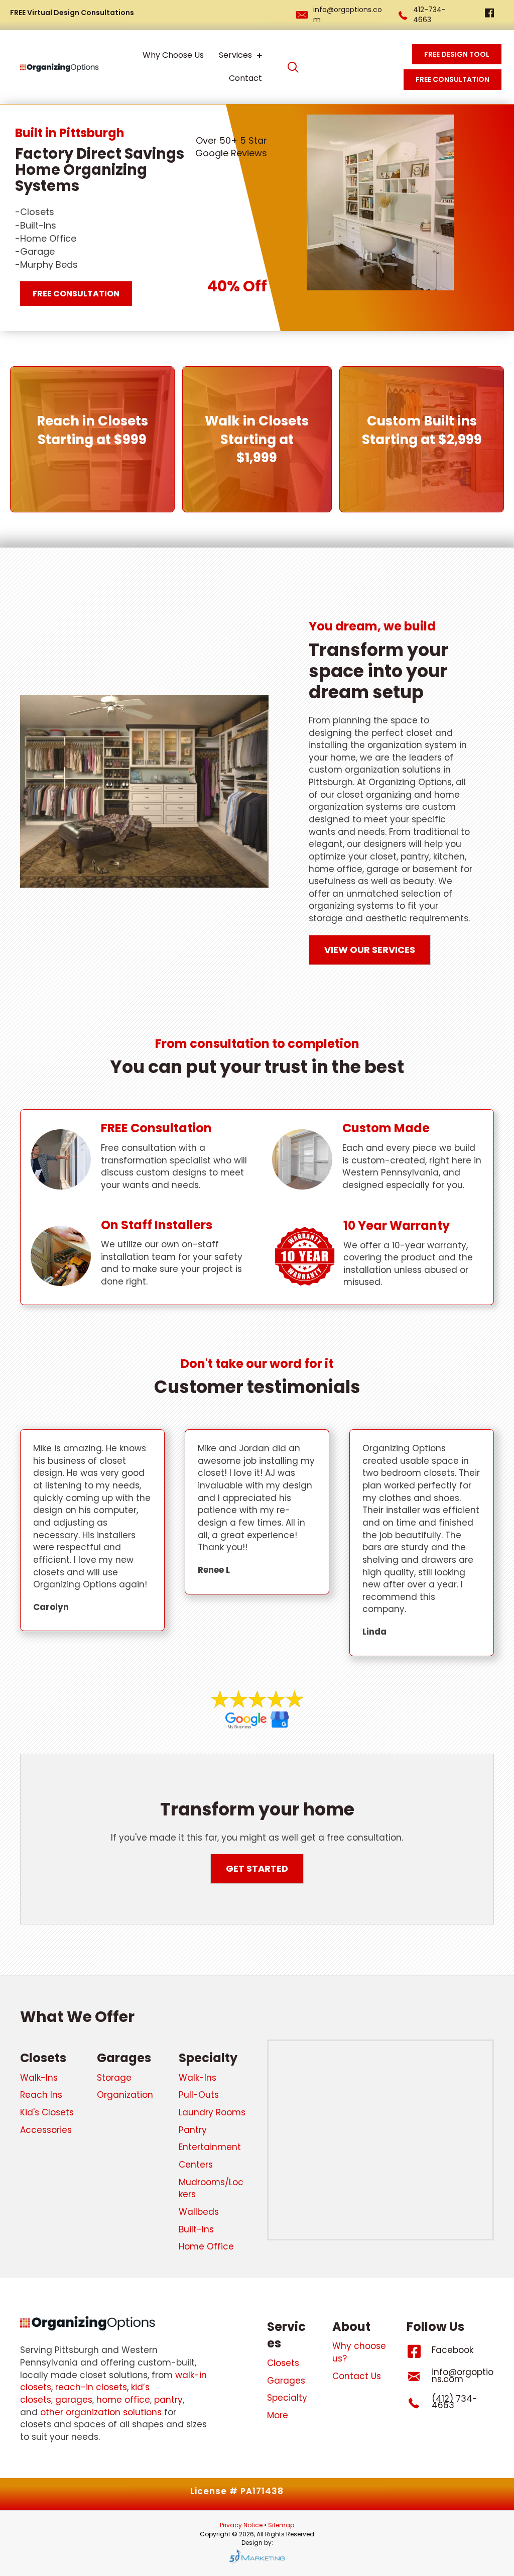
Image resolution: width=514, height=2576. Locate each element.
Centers (196, 2165)
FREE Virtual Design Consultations (72, 13)
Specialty (208, 2058)
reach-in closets (91, 2387)
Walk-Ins (39, 2078)
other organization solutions (101, 2412)
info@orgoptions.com (463, 2376)
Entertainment (210, 2147)
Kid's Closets (47, 2112)
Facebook (453, 2350)
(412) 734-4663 (455, 2402)
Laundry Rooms (212, 2112)
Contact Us (357, 2376)
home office (123, 2400)
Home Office (206, 2246)
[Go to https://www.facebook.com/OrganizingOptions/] (489, 14)
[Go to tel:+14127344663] (419, 2405)
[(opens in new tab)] (257, 1709)
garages (74, 2400)
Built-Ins (196, 2229)
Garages (124, 2058)
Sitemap (281, 2525)
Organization (125, 2095)
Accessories (46, 2130)
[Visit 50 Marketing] (257, 2556)
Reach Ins (41, 2095)
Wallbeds (199, 2212)
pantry (168, 2400)
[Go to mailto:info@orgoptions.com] (419, 2379)
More (278, 2415)
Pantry (193, 2130)
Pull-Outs (199, 2095)
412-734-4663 (429, 15)
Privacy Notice (242, 2525)
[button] (293, 67)
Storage (114, 2078)
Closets (43, 2058)
